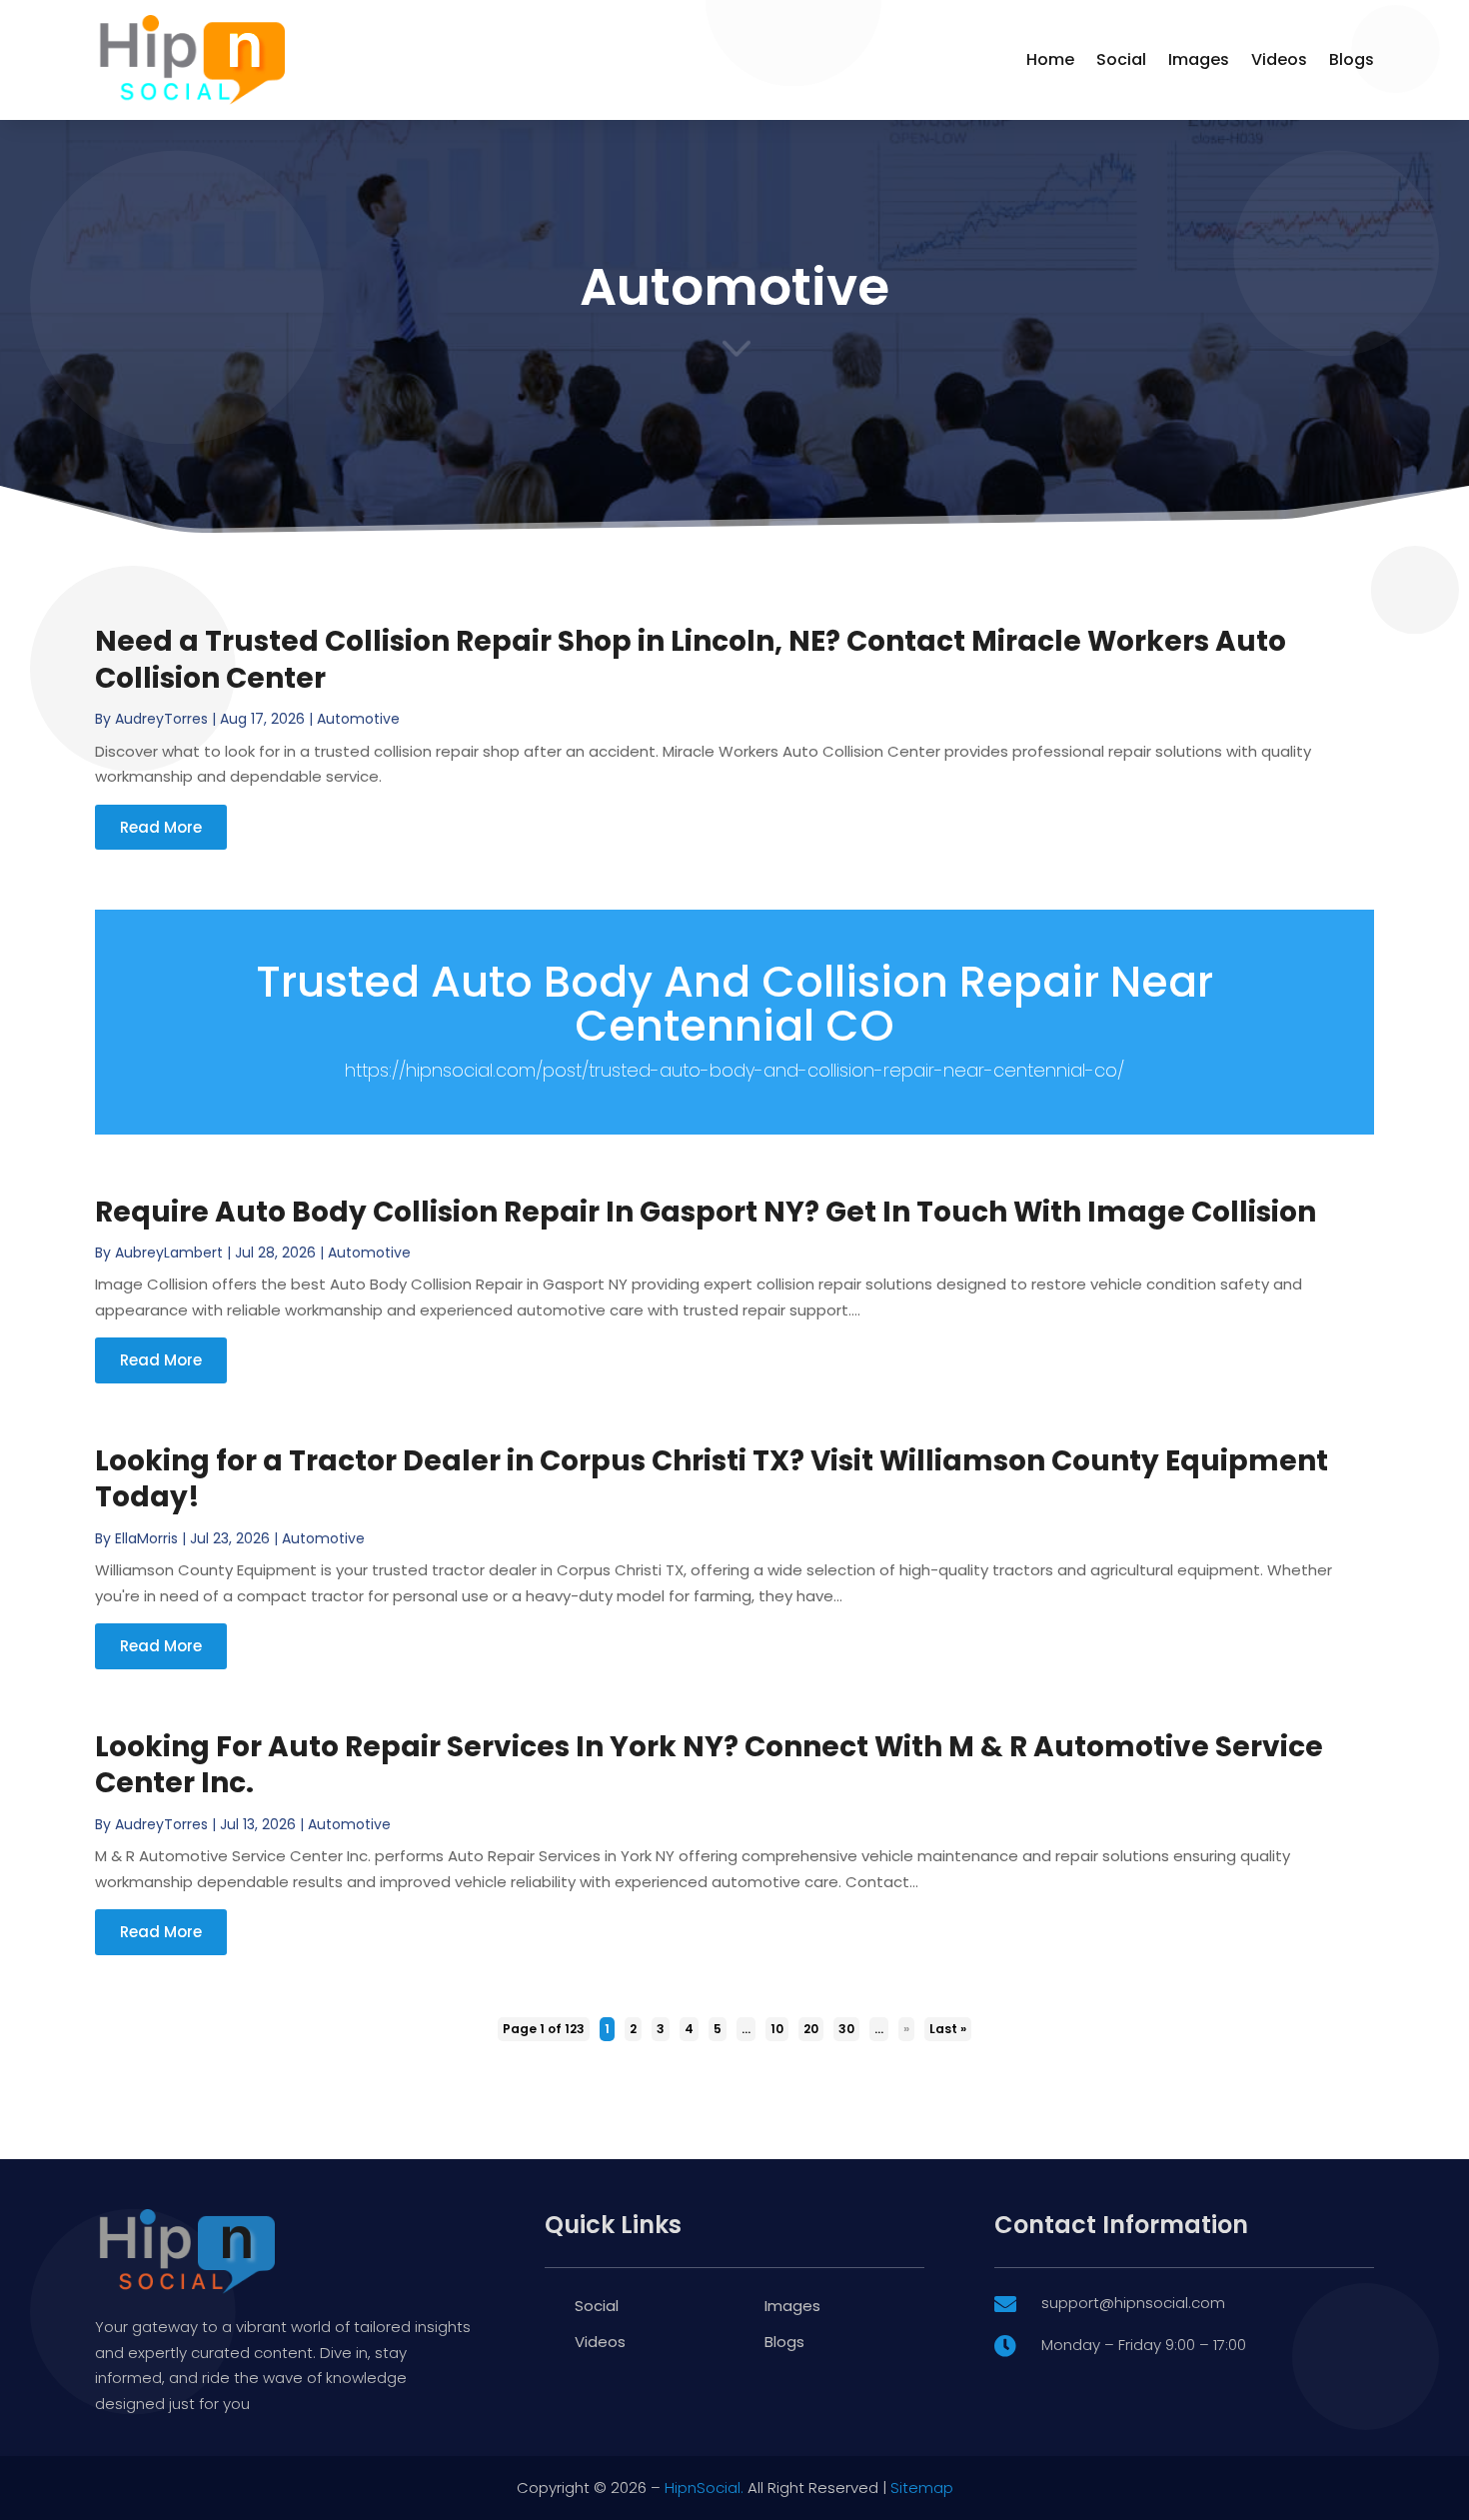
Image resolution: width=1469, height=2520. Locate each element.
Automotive (358, 719)
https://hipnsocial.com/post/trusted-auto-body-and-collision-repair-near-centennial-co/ (734, 1070)
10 (777, 2029)
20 (811, 2029)
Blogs (1352, 59)
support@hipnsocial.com (1133, 2303)
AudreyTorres (161, 719)
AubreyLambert (169, 1253)
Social (1121, 59)
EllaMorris (146, 1538)
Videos (1279, 59)
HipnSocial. (704, 2488)
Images (1199, 59)
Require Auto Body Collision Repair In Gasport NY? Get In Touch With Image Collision (706, 1212)
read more (161, 827)
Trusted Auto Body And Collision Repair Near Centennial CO (734, 1004)
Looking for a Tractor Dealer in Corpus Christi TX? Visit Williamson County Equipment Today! (712, 1479)
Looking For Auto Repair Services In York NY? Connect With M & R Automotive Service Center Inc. (709, 1765)
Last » (948, 2029)
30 (846, 2029)
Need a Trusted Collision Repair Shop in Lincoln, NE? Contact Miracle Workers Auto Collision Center (691, 659)
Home (1050, 59)
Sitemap (922, 2488)
